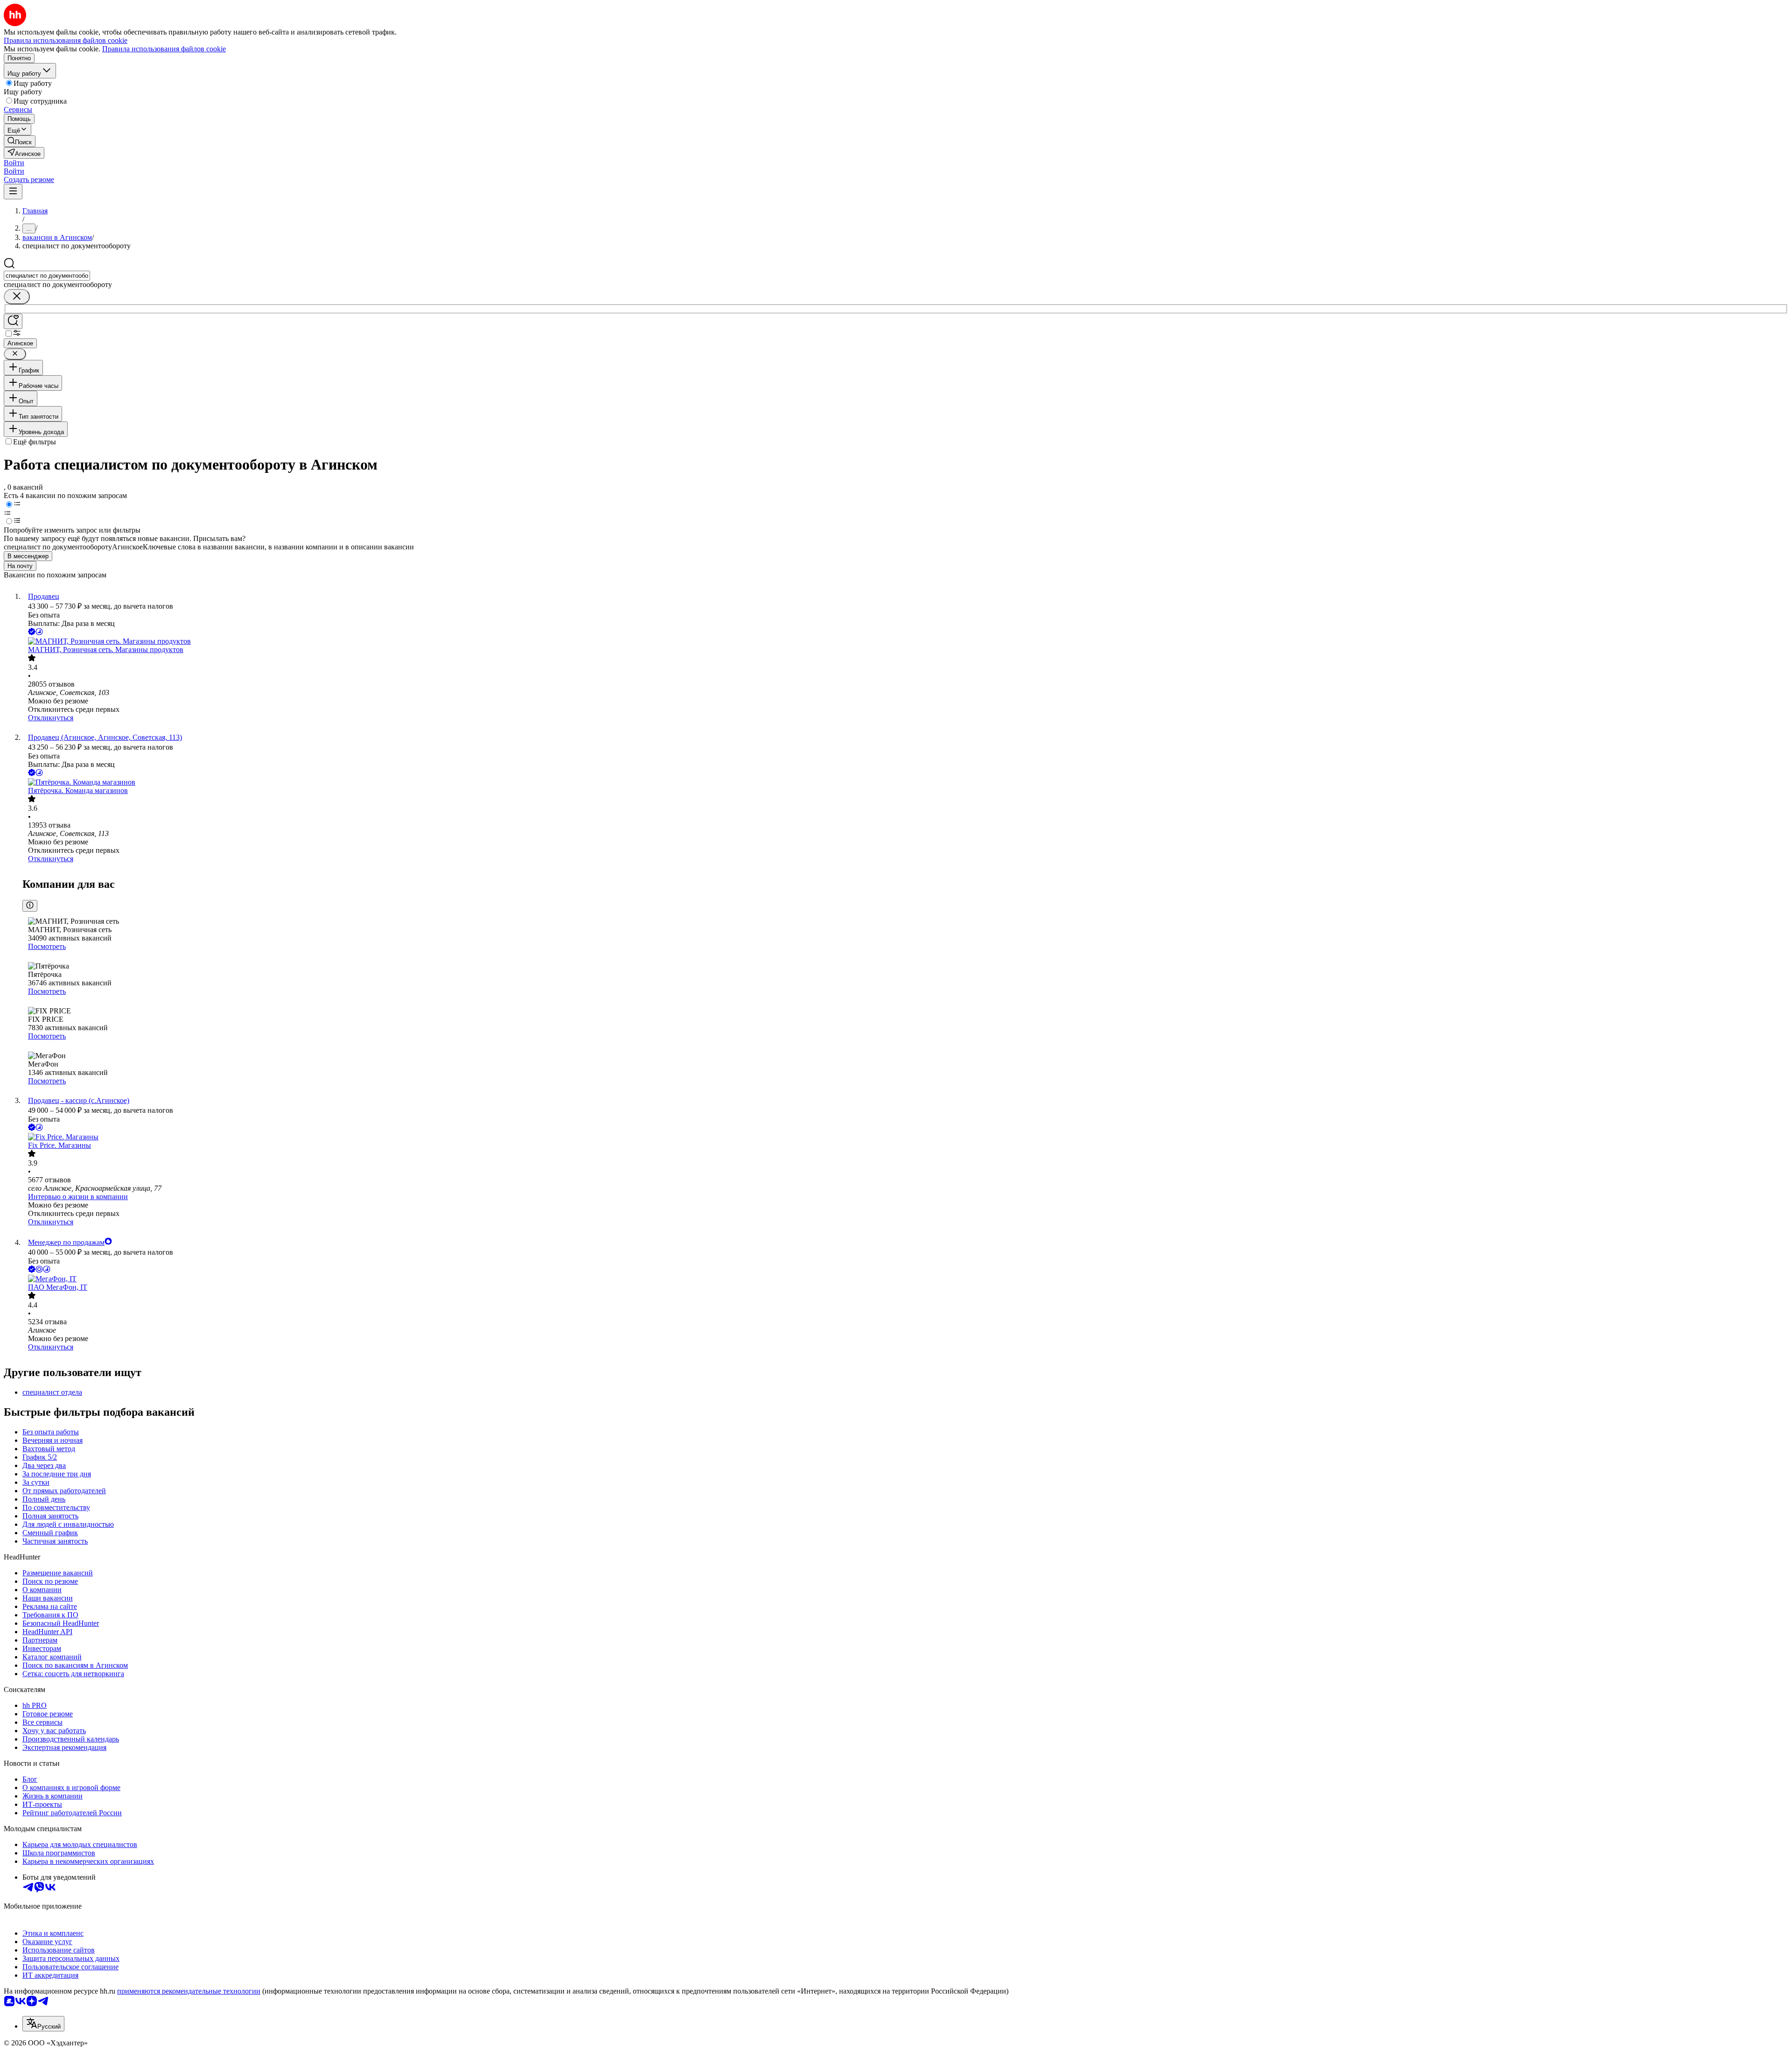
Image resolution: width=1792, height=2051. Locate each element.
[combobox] (47, 276)
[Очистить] (17, 297)
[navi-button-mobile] (13, 192)
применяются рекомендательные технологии (189, 1991)
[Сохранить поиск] (13, 321)
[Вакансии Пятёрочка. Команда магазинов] (905, 782)
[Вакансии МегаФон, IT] (905, 1279)
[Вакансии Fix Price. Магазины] (905, 1137)
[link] (20, 141)
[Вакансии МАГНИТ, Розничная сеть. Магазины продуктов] (905, 641)
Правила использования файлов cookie (164, 49)
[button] (14, 163)
